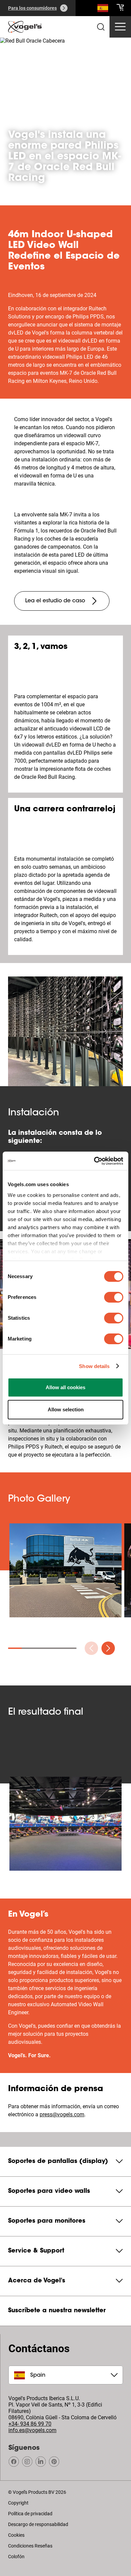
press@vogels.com (62, 2114)
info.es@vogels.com (32, 2430)
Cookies (16, 2535)
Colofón (16, 2557)
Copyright (18, 2503)
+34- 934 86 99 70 (30, 2424)
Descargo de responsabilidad (38, 2524)
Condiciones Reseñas (30, 2546)
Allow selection (66, 1409)
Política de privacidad (30, 2514)
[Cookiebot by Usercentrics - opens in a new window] (94, 1161)
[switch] (114, 1297)
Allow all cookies (65, 1387)
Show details (94, 1366)
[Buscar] (103, 9)
